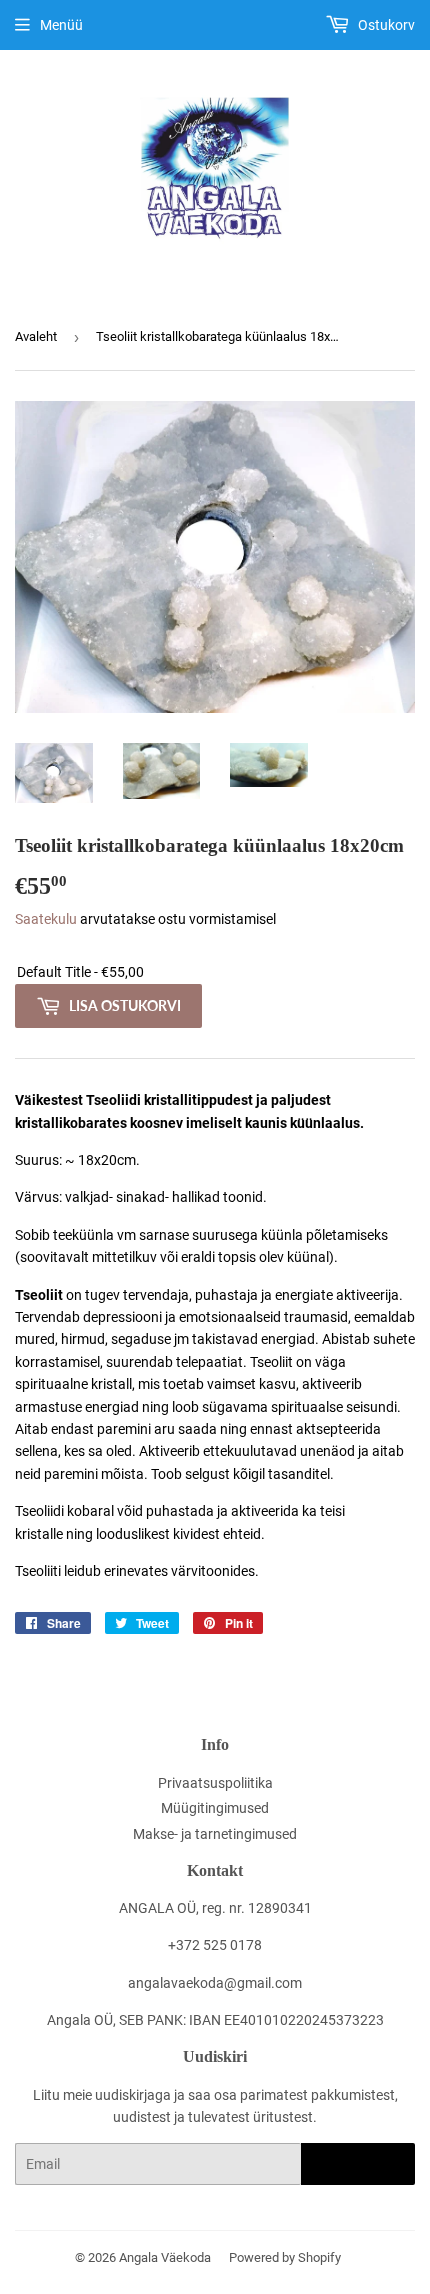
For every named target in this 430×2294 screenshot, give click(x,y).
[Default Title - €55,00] (215, 972)
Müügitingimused (215, 1808)
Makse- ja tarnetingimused (215, 1834)
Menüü (61, 25)
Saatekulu (46, 919)
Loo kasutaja (358, 2164)
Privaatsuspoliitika (215, 1783)
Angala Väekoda (165, 2257)
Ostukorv (385, 25)
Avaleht (36, 336)
